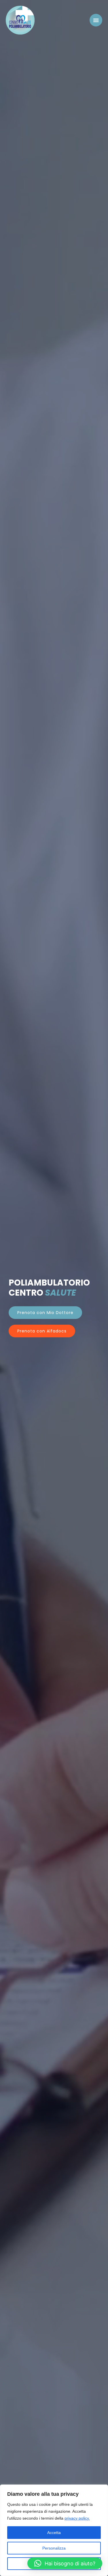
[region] (54, 2530)
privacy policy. (77, 2518)
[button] (65, 2563)
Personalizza (54, 2548)
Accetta (54, 2533)
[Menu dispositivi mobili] (96, 20)
